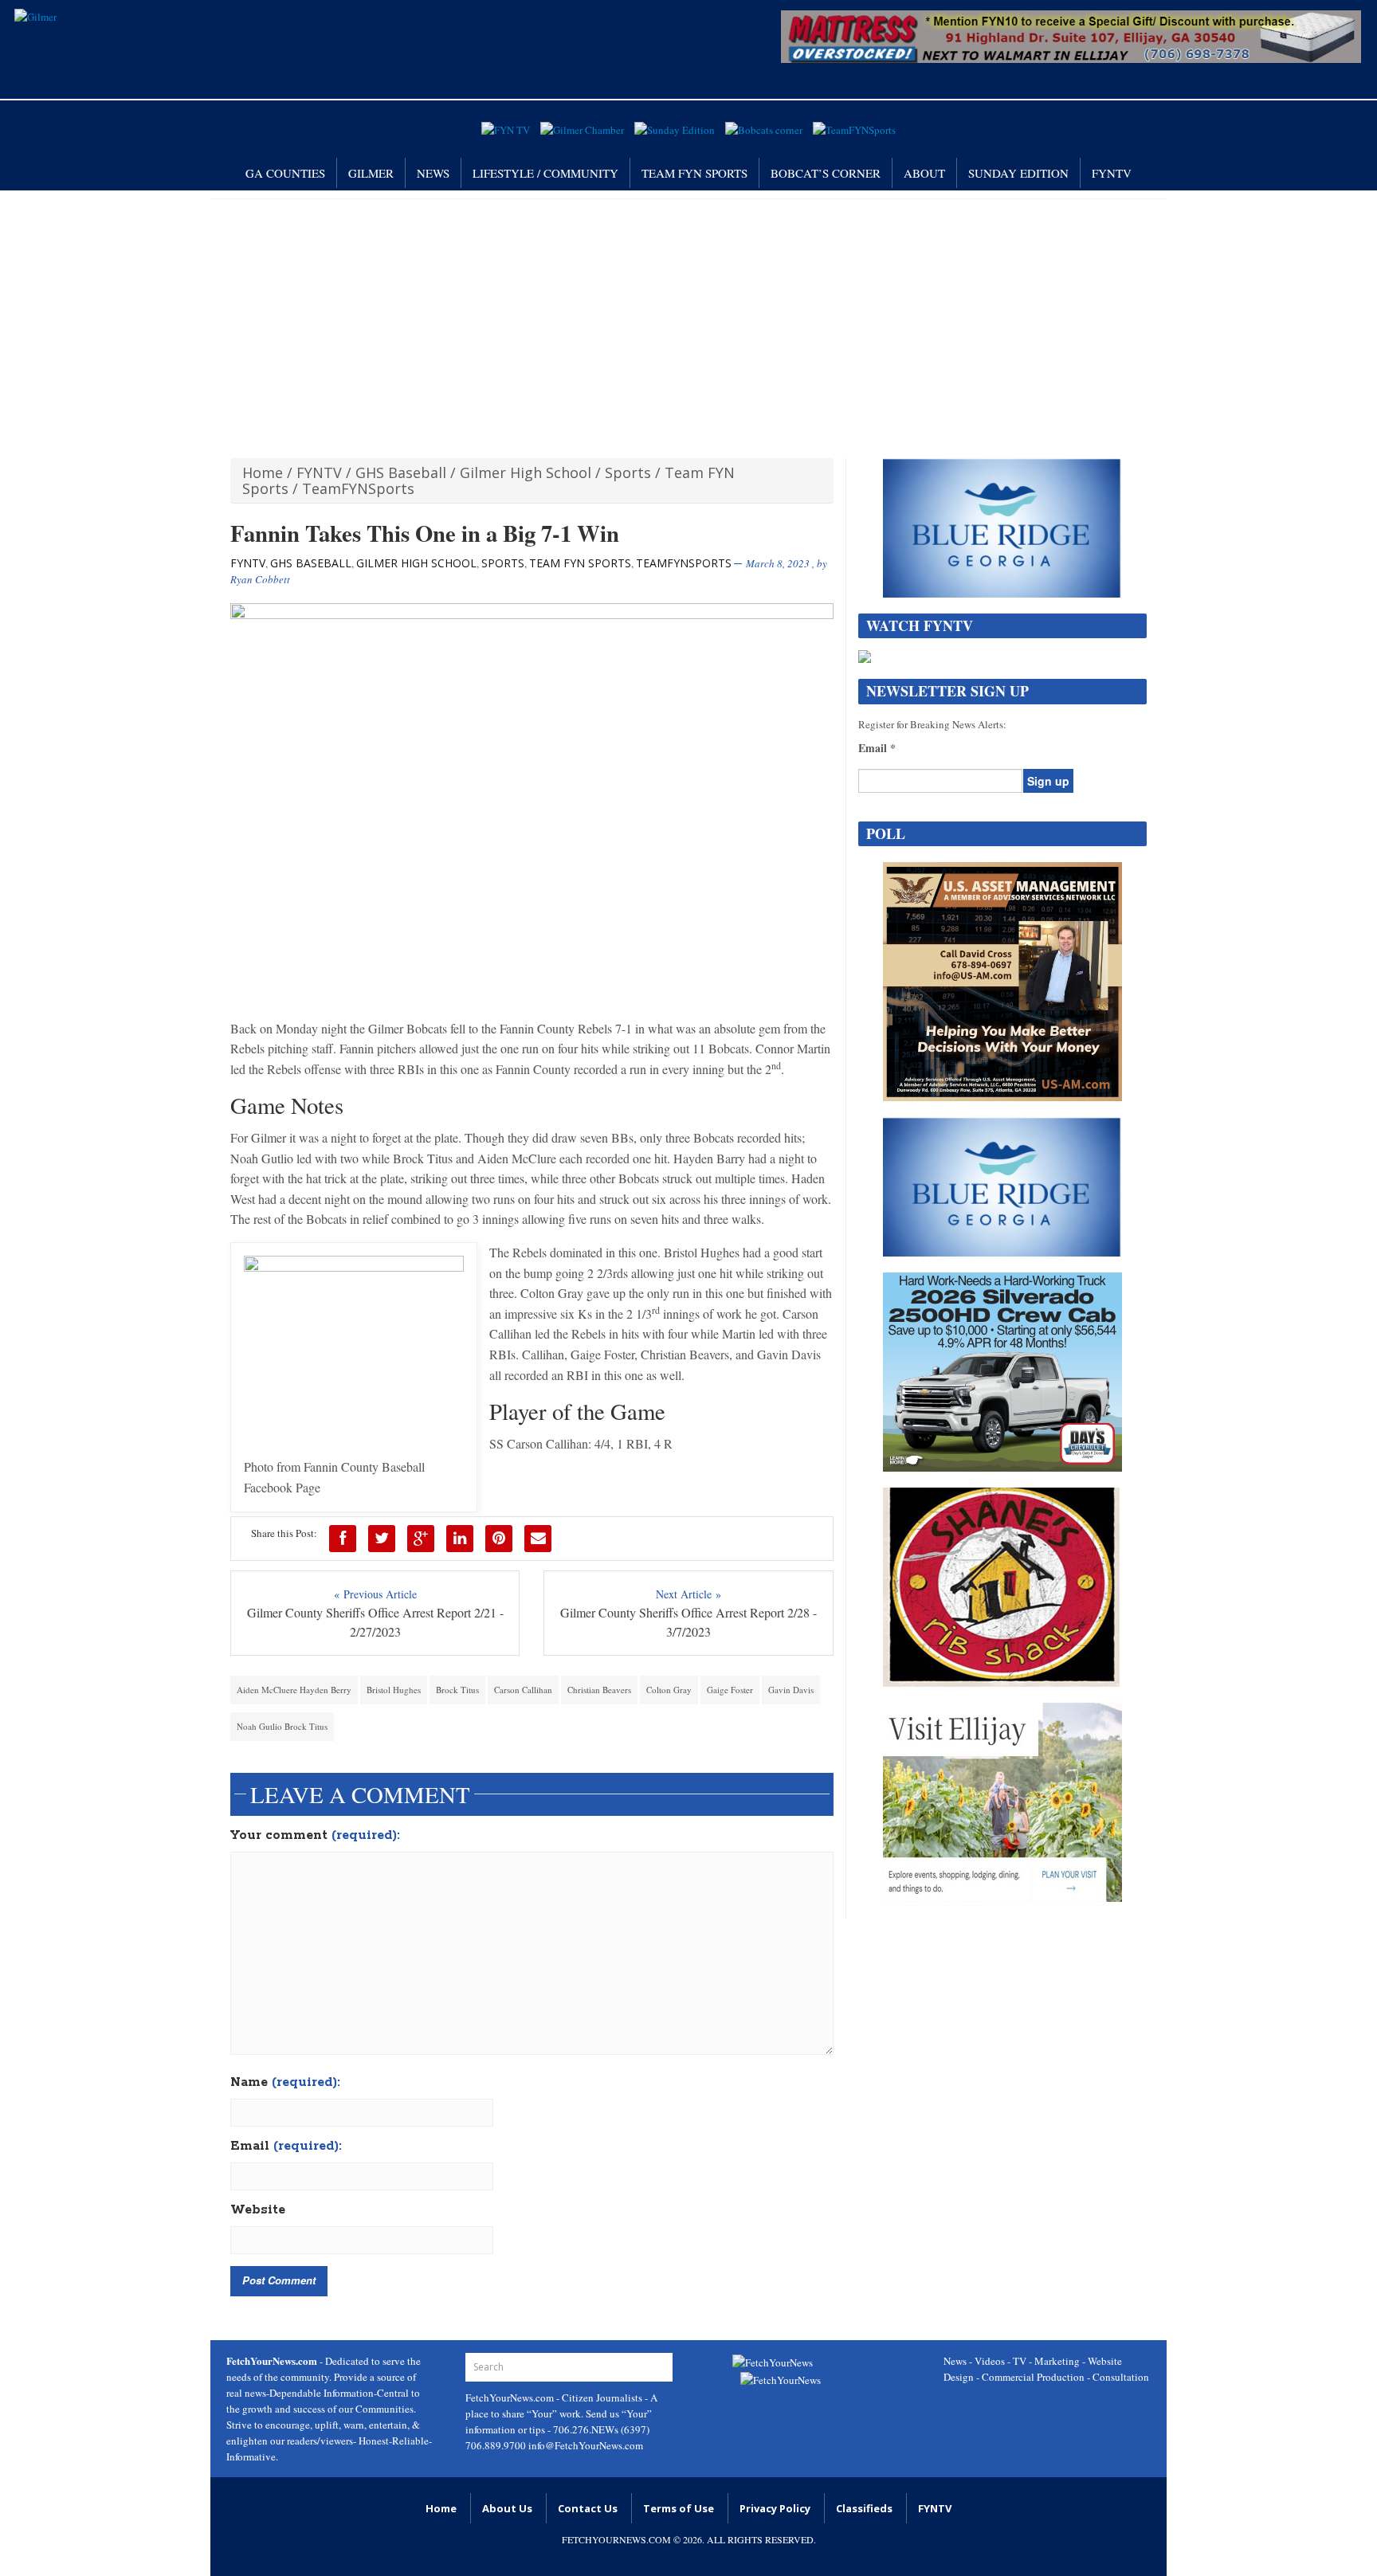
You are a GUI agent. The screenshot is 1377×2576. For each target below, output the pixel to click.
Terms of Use (679, 2508)
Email (286, 2147)
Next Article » (688, 1594)
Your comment (315, 1836)
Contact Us (588, 2508)
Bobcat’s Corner (826, 173)
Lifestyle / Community (545, 173)
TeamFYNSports (358, 488)
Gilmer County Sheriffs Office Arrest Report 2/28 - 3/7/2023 (688, 1622)
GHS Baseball (401, 472)
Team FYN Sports (694, 173)
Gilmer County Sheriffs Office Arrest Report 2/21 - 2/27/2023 (375, 1622)
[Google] (421, 1539)
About (924, 173)
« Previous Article (375, 1594)
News (433, 173)
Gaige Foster (730, 1690)
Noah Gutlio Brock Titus (282, 1726)
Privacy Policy (775, 2508)
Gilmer (371, 173)
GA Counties (285, 173)
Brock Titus (457, 1690)
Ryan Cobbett (260, 579)
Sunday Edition (1018, 173)
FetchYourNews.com (511, 2398)
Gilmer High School (526, 472)
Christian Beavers (599, 1690)
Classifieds (864, 2508)
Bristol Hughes (394, 1690)
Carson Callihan (523, 1690)
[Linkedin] (460, 1539)
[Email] (538, 1539)
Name (285, 2083)
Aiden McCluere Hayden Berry (294, 1690)
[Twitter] (382, 1539)
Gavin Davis (791, 1690)
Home (263, 472)
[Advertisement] (688, 319)
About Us (507, 2508)
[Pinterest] (499, 1539)
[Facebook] (343, 1539)
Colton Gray (669, 1690)
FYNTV (1112, 173)
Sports (628, 472)
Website (258, 2210)
